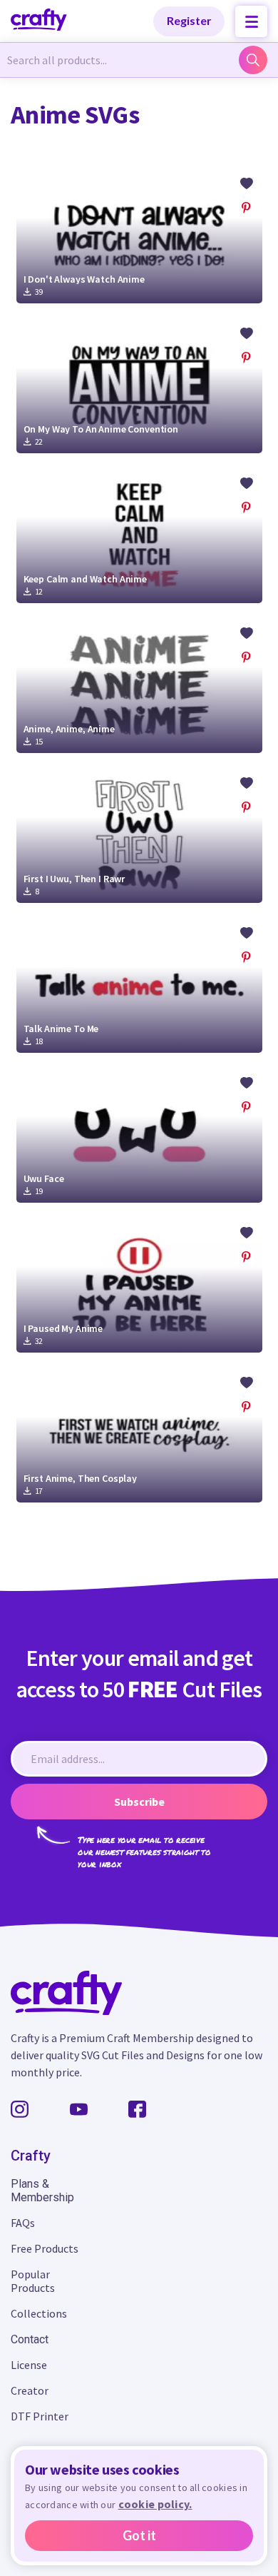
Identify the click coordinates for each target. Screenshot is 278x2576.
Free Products (45, 2248)
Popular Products (33, 2281)
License (29, 2365)
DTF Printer (40, 2416)
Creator (30, 2390)
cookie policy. (155, 2504)
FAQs (23, 2223)
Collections (39, 2313)
